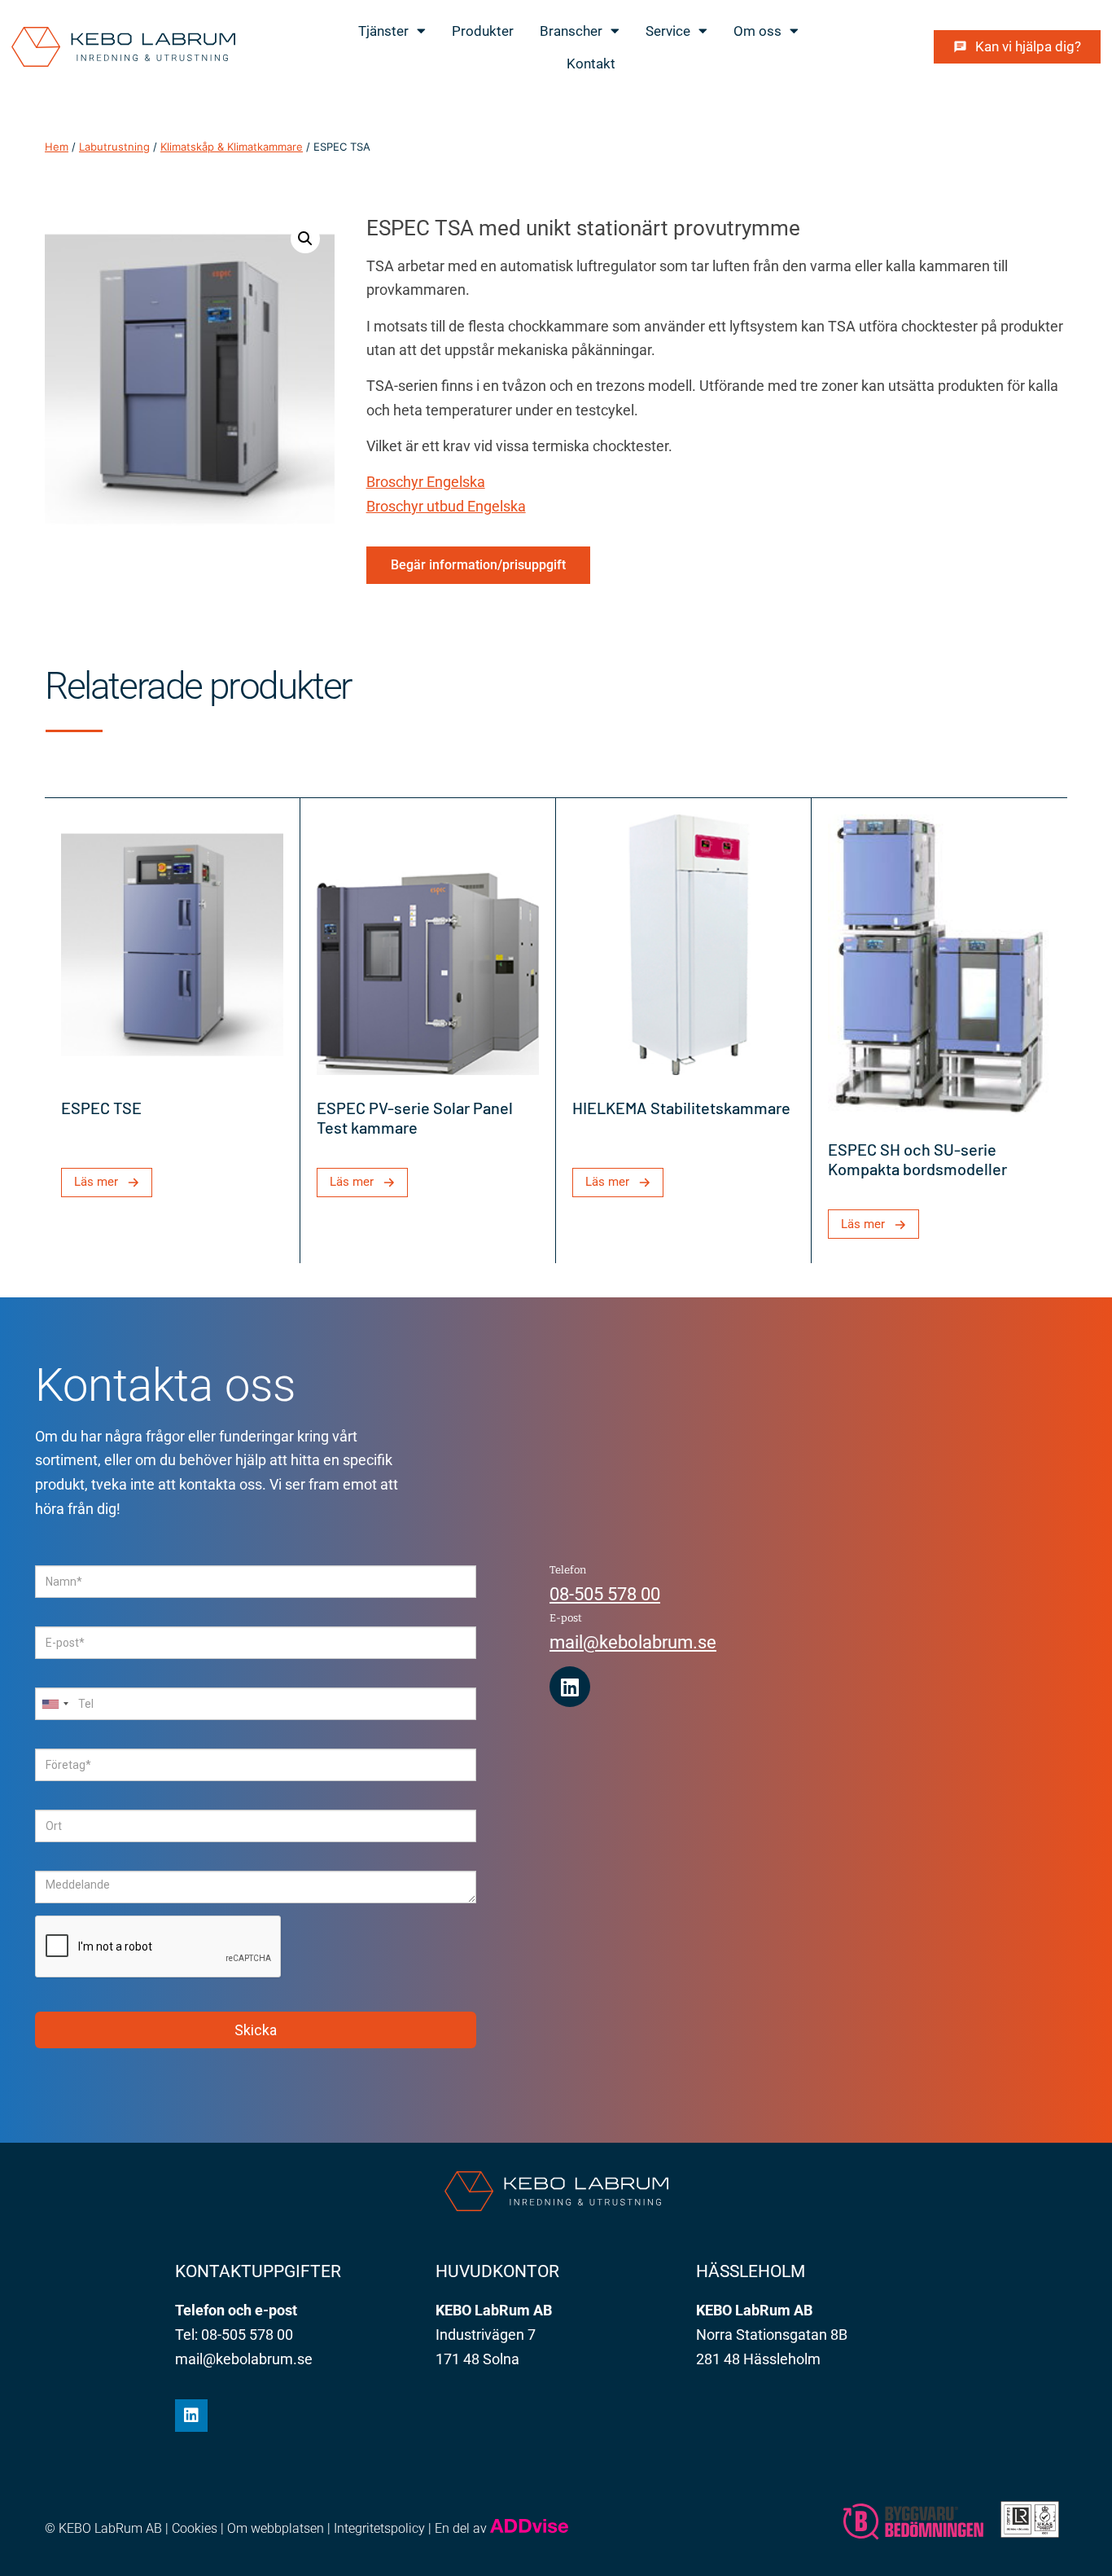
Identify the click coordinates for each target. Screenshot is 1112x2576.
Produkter (483, 31)
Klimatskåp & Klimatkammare (232, 147)
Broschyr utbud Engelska (446, 506)
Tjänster (383, 31)
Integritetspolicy (379, 2528)
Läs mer (96, 1182)
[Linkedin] (570, 1687)
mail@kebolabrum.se (633, 1642)
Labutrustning (114, 147)
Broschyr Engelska (426, 482)
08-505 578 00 (605, 1594)
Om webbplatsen (276, 2528)
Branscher (571, 31)
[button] (305, 239)
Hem (57, 147)
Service (668, 31)
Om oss (757, 31)
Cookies (195, 2528)
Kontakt (591, 64)
